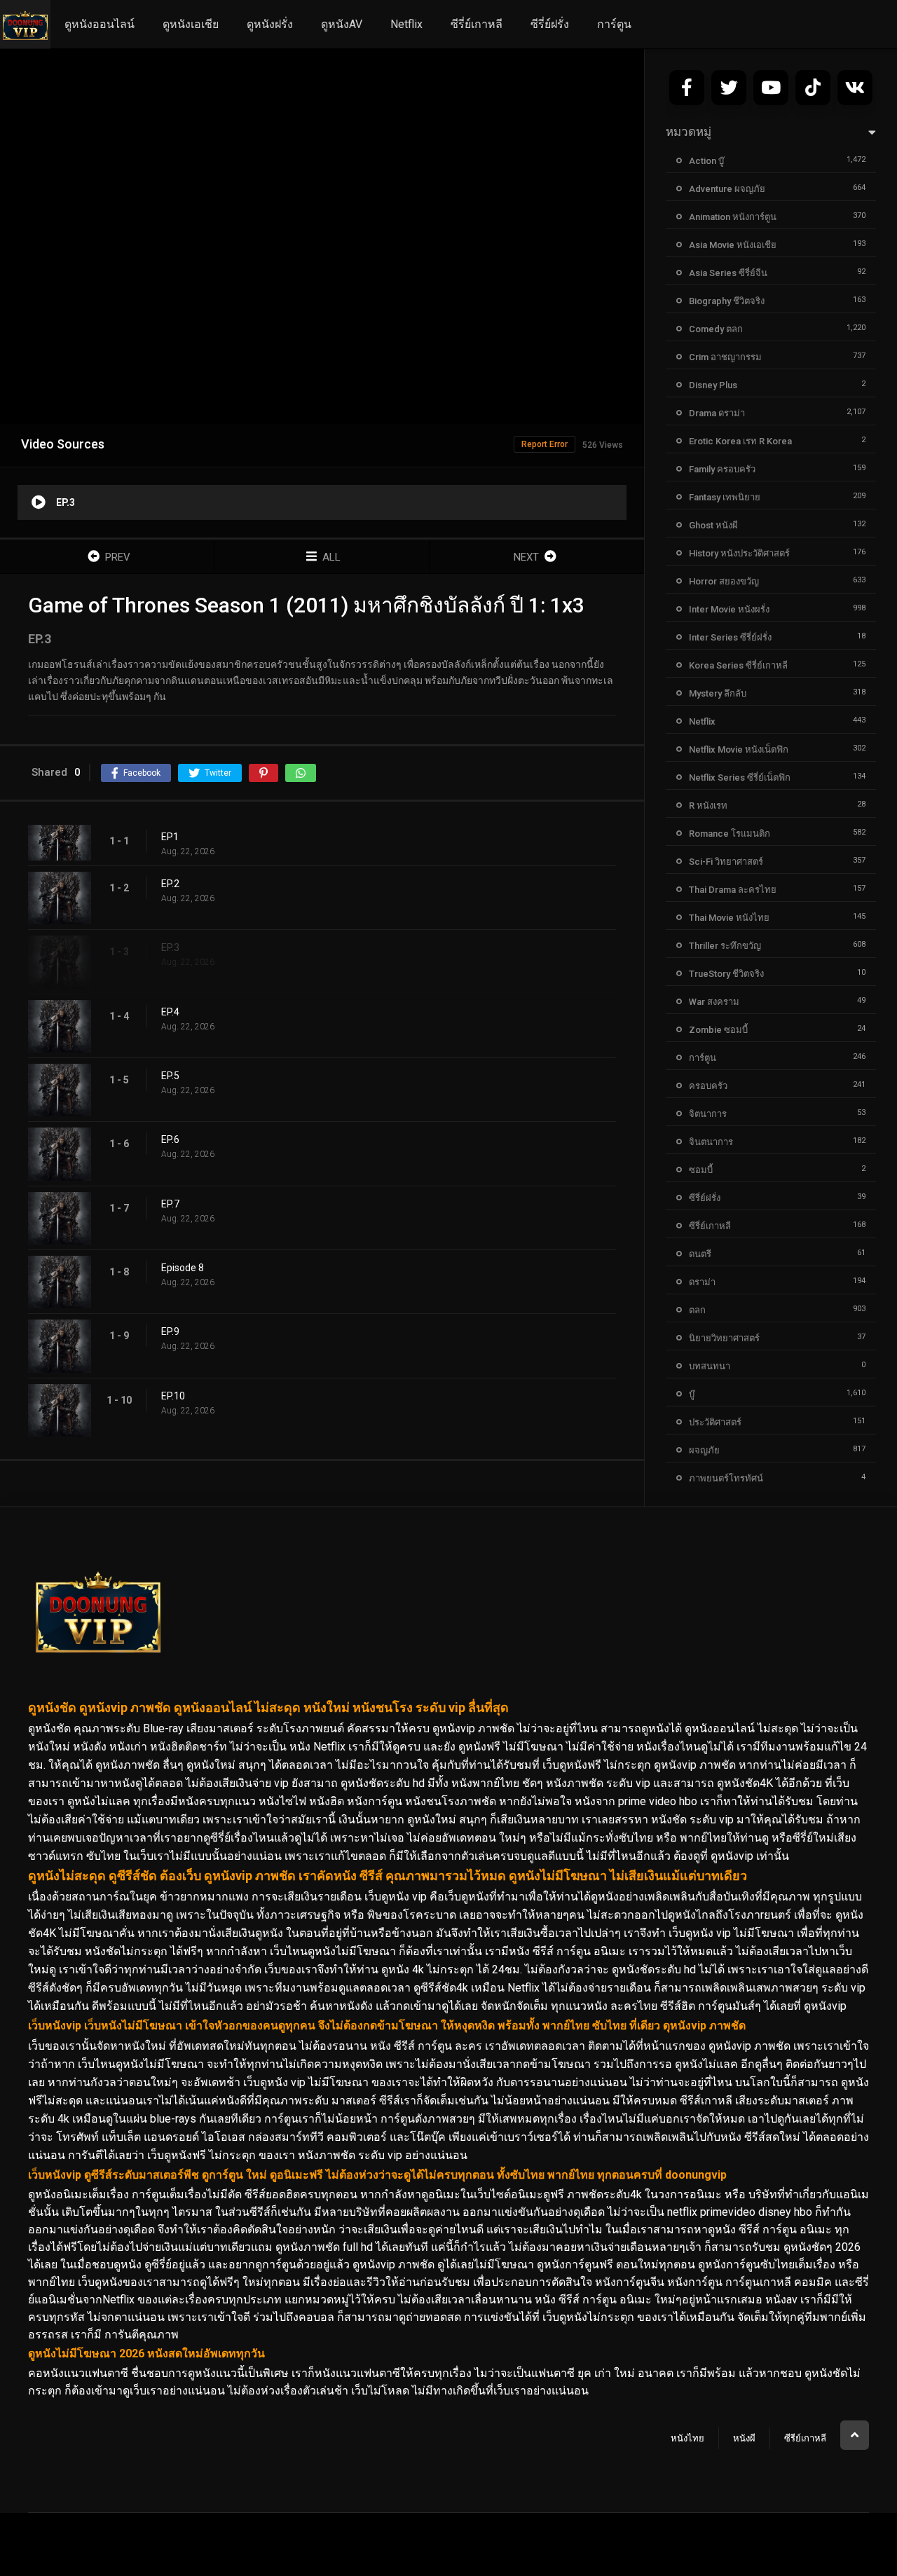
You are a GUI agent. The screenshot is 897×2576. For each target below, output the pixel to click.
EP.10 (173, 1396)
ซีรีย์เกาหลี (805, 2438)
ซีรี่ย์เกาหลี (477, 24)
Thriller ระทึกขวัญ (725, 946)
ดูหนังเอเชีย (191, 24)
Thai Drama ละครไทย (733, 890)
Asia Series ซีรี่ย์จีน (728, 273)
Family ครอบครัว (722, 469)
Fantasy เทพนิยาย (725, 497)
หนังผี (744, 2438)
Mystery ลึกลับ (718, 693)
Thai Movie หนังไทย (729, 918)
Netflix (406, 24)
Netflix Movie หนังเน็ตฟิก (739, 749)
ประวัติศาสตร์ (715, 1422)
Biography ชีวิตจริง (727, 301)
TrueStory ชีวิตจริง (726, 974)
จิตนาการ (708, 1114)
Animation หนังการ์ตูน (733, 217)
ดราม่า (702, 1282)
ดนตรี (700, 1254)
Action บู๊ (706, 161)
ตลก (697, 1310)
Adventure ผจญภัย (727, 189)
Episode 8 (183, 1268)
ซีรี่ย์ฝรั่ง (550, 24)
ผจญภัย (704, 1450)
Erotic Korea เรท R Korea (740, 441)
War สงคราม (714, 1002)
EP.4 (170, 1012)
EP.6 (170, 1139)
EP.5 (170, 1076)
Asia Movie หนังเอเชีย (733, 245)
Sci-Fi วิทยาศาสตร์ (726, 862)
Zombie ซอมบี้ (718, 1030)
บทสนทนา (710, 1366)
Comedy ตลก (716, 329)
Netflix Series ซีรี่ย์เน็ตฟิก (740, 777)
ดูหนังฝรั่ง (270, 24)
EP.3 (170, 947)
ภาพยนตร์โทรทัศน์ (726, 1478)
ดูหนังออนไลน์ (100, 24)
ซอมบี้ (701, 1170)
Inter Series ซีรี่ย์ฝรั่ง (730, 637)
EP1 (170, 837)
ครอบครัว (708, 1086)
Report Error (545, 444)
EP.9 (170, 1331)
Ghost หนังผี (713, 525)
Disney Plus (713, 385)
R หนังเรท (708, 806)
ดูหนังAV (342, 24)
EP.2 (170, 884)
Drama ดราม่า (717, 413)
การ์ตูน (614, 24)
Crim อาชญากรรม (725, 357)
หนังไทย (687, 2438)
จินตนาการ (711, 1142)
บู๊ (692, 1394)
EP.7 (170, 1204)
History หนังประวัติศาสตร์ (739, 553)
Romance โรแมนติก (730, 834)
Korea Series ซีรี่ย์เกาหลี (738, 665)
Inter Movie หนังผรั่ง (729, 609)
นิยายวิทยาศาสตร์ (724, 1338)
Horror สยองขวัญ (724, 581)
